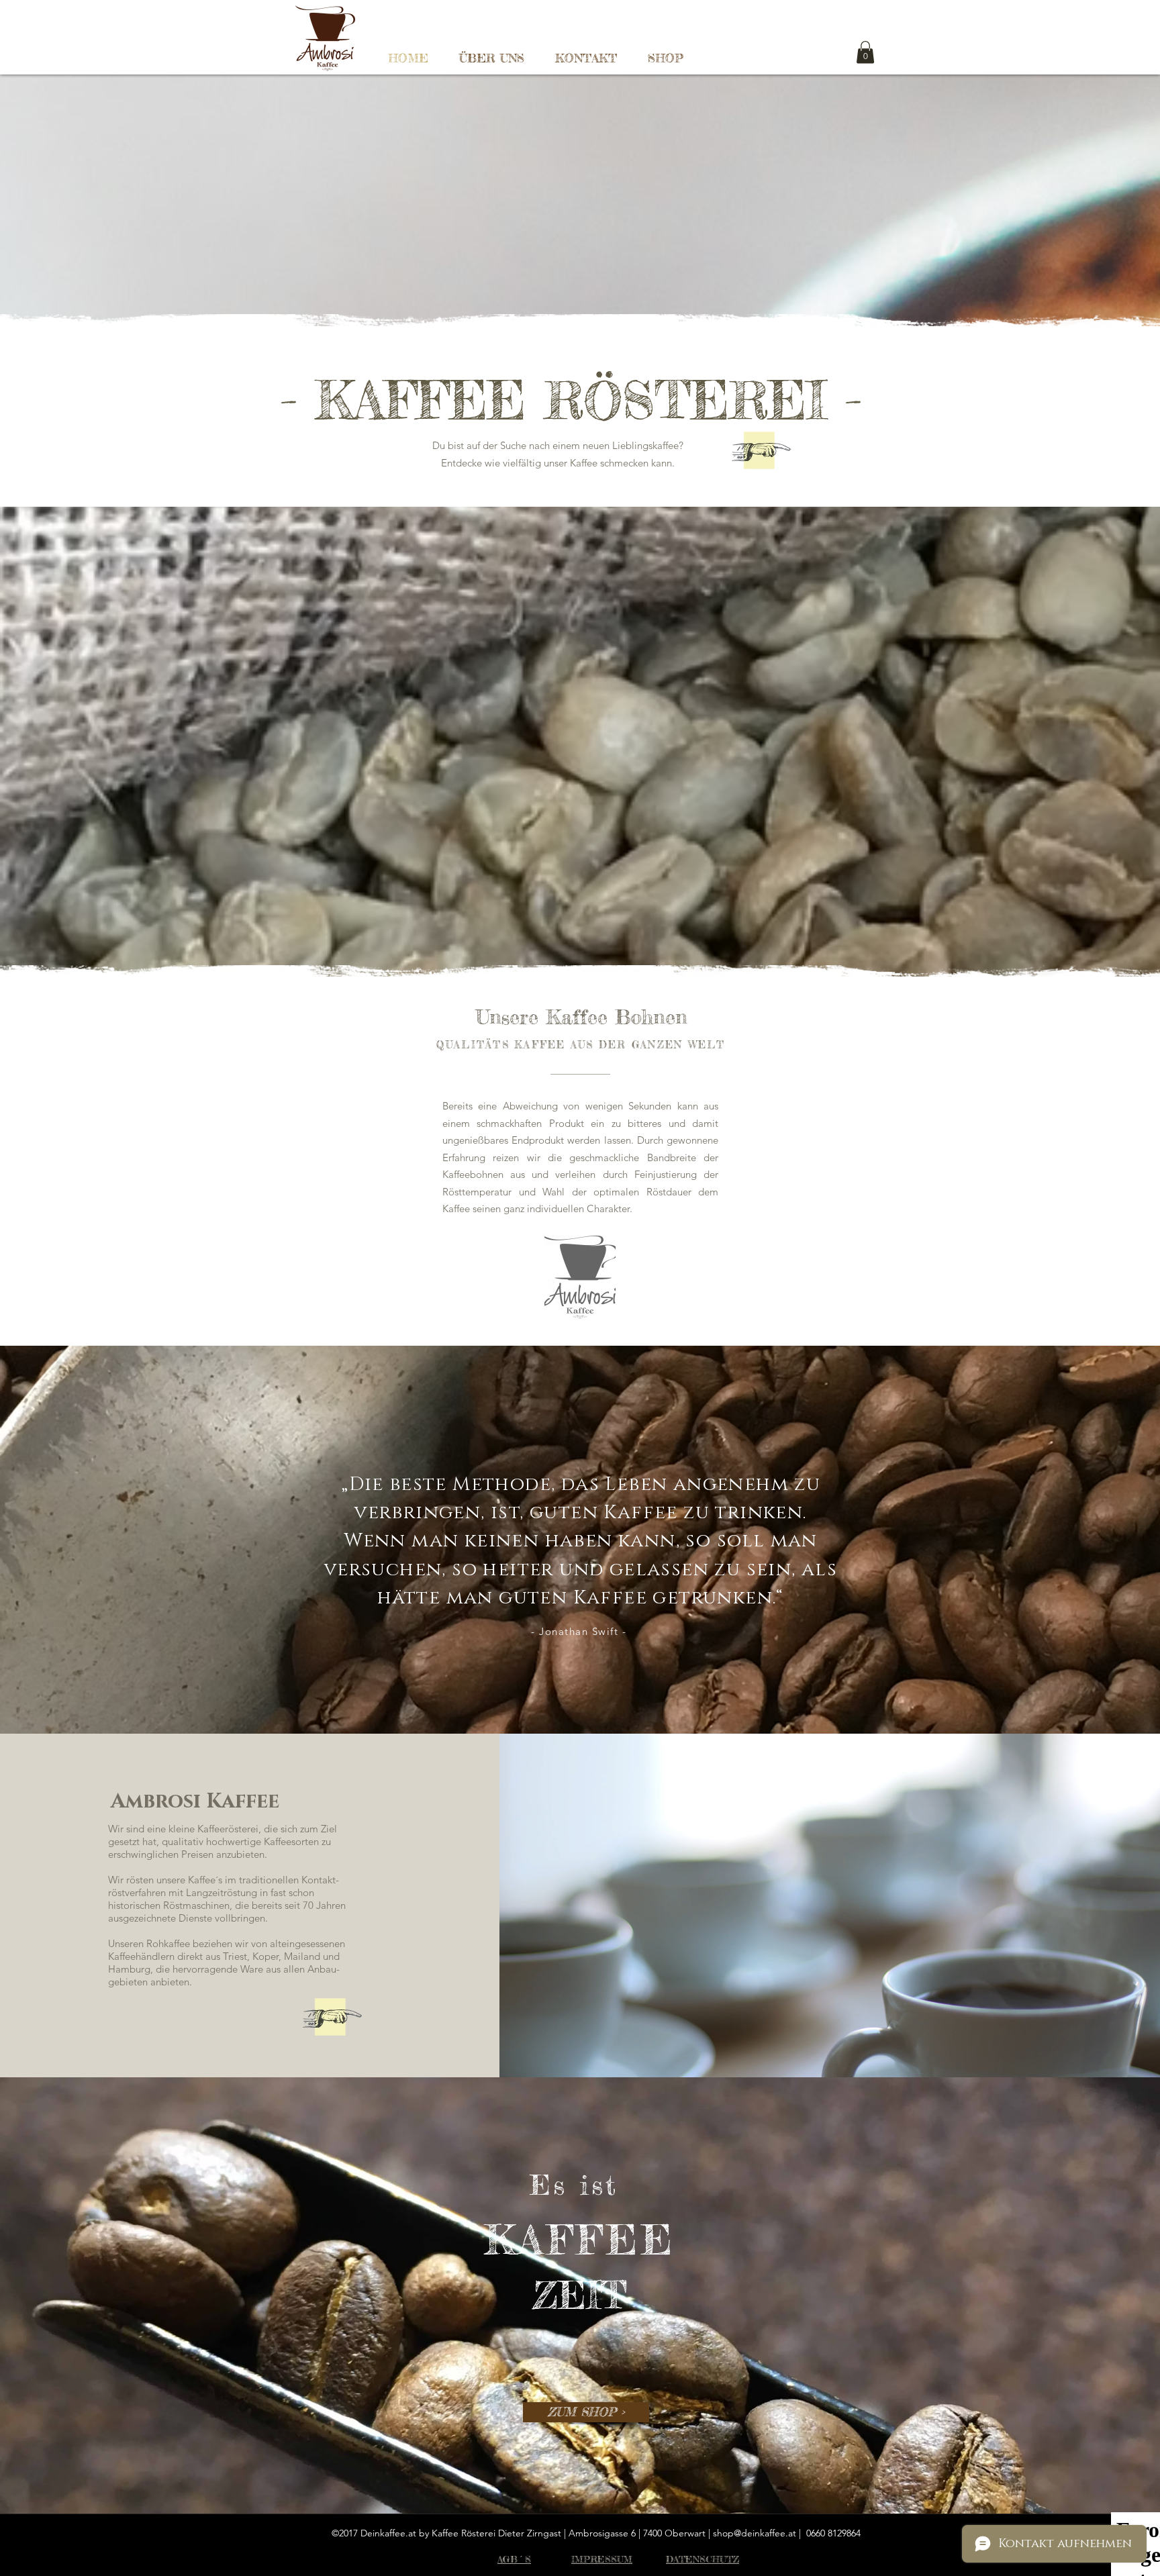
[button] (865, 52)
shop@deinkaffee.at (755, 2533)
